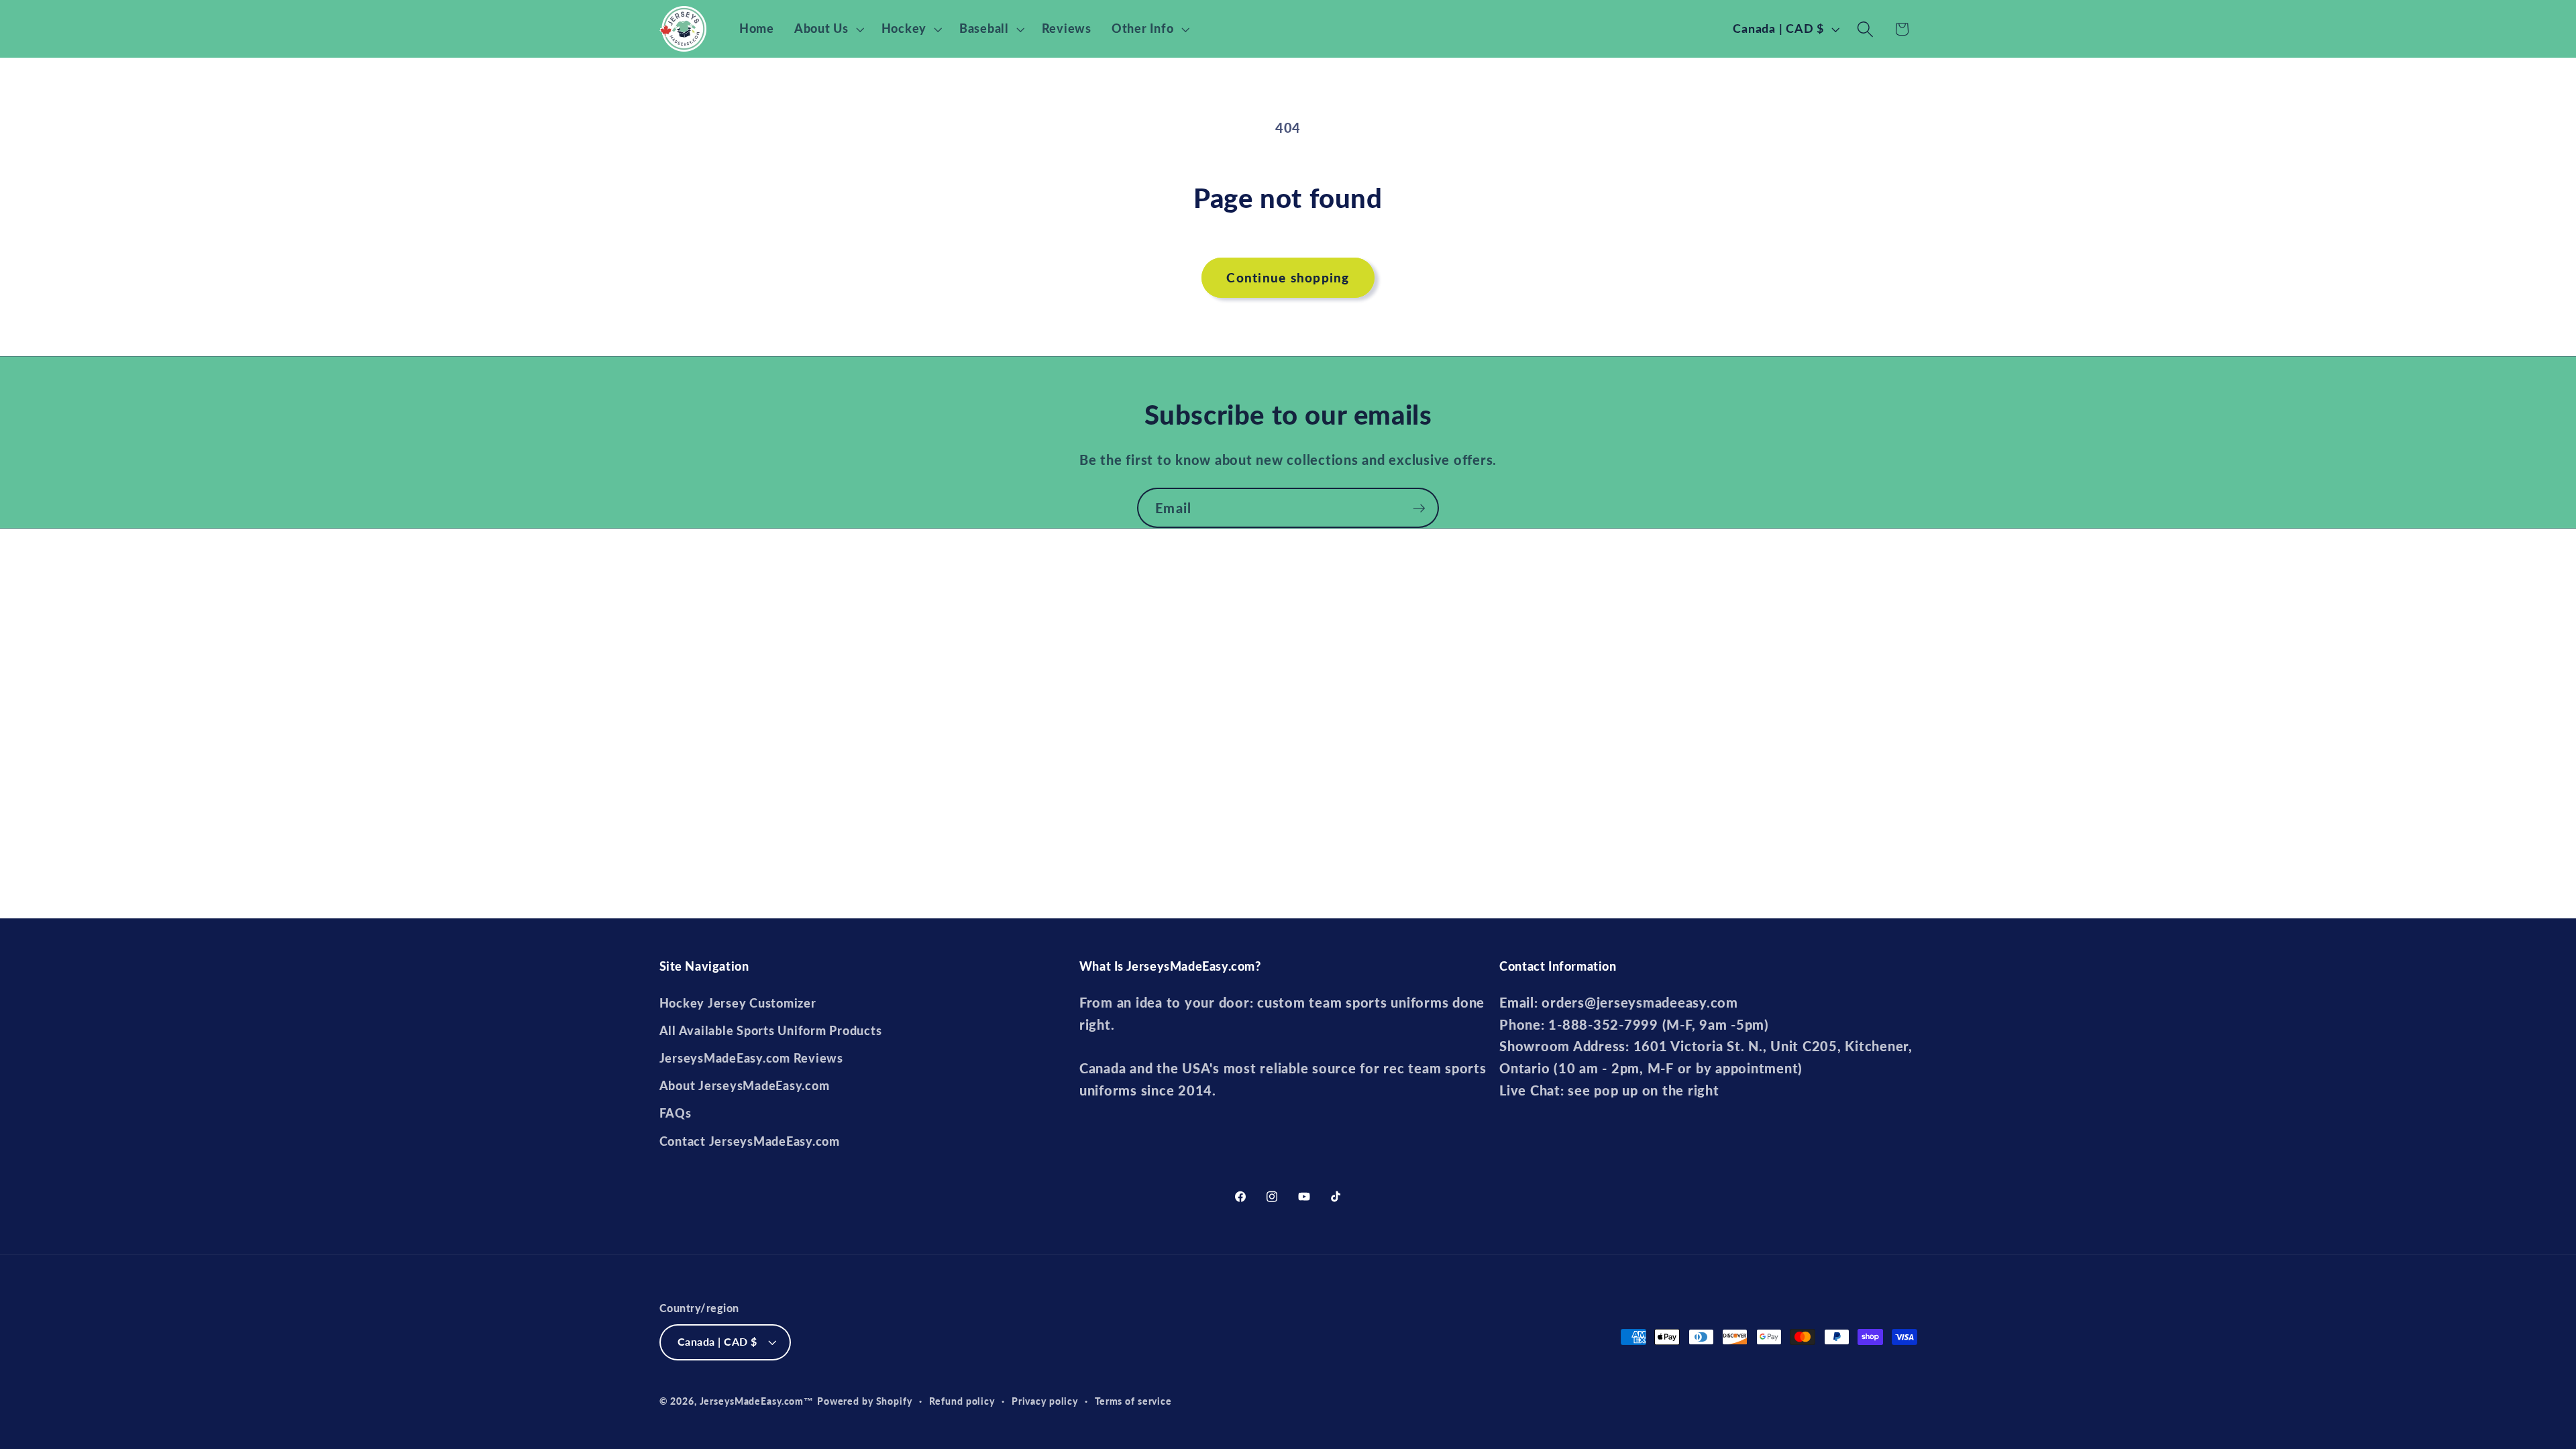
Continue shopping (1288, 277)
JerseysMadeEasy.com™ (757, 1401)
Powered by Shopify (865, 1401)
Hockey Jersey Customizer (738, 1003)
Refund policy (962, 1401)
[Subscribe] (1419, 508)
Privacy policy (1045, 1401)
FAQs (676, 1113)
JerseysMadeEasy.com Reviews (751, 1058)
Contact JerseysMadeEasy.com (750, 1141)
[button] (828, 29)
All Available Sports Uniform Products (771, 1031)
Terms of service (1133, 1401)
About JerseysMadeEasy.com (745, 1086)
